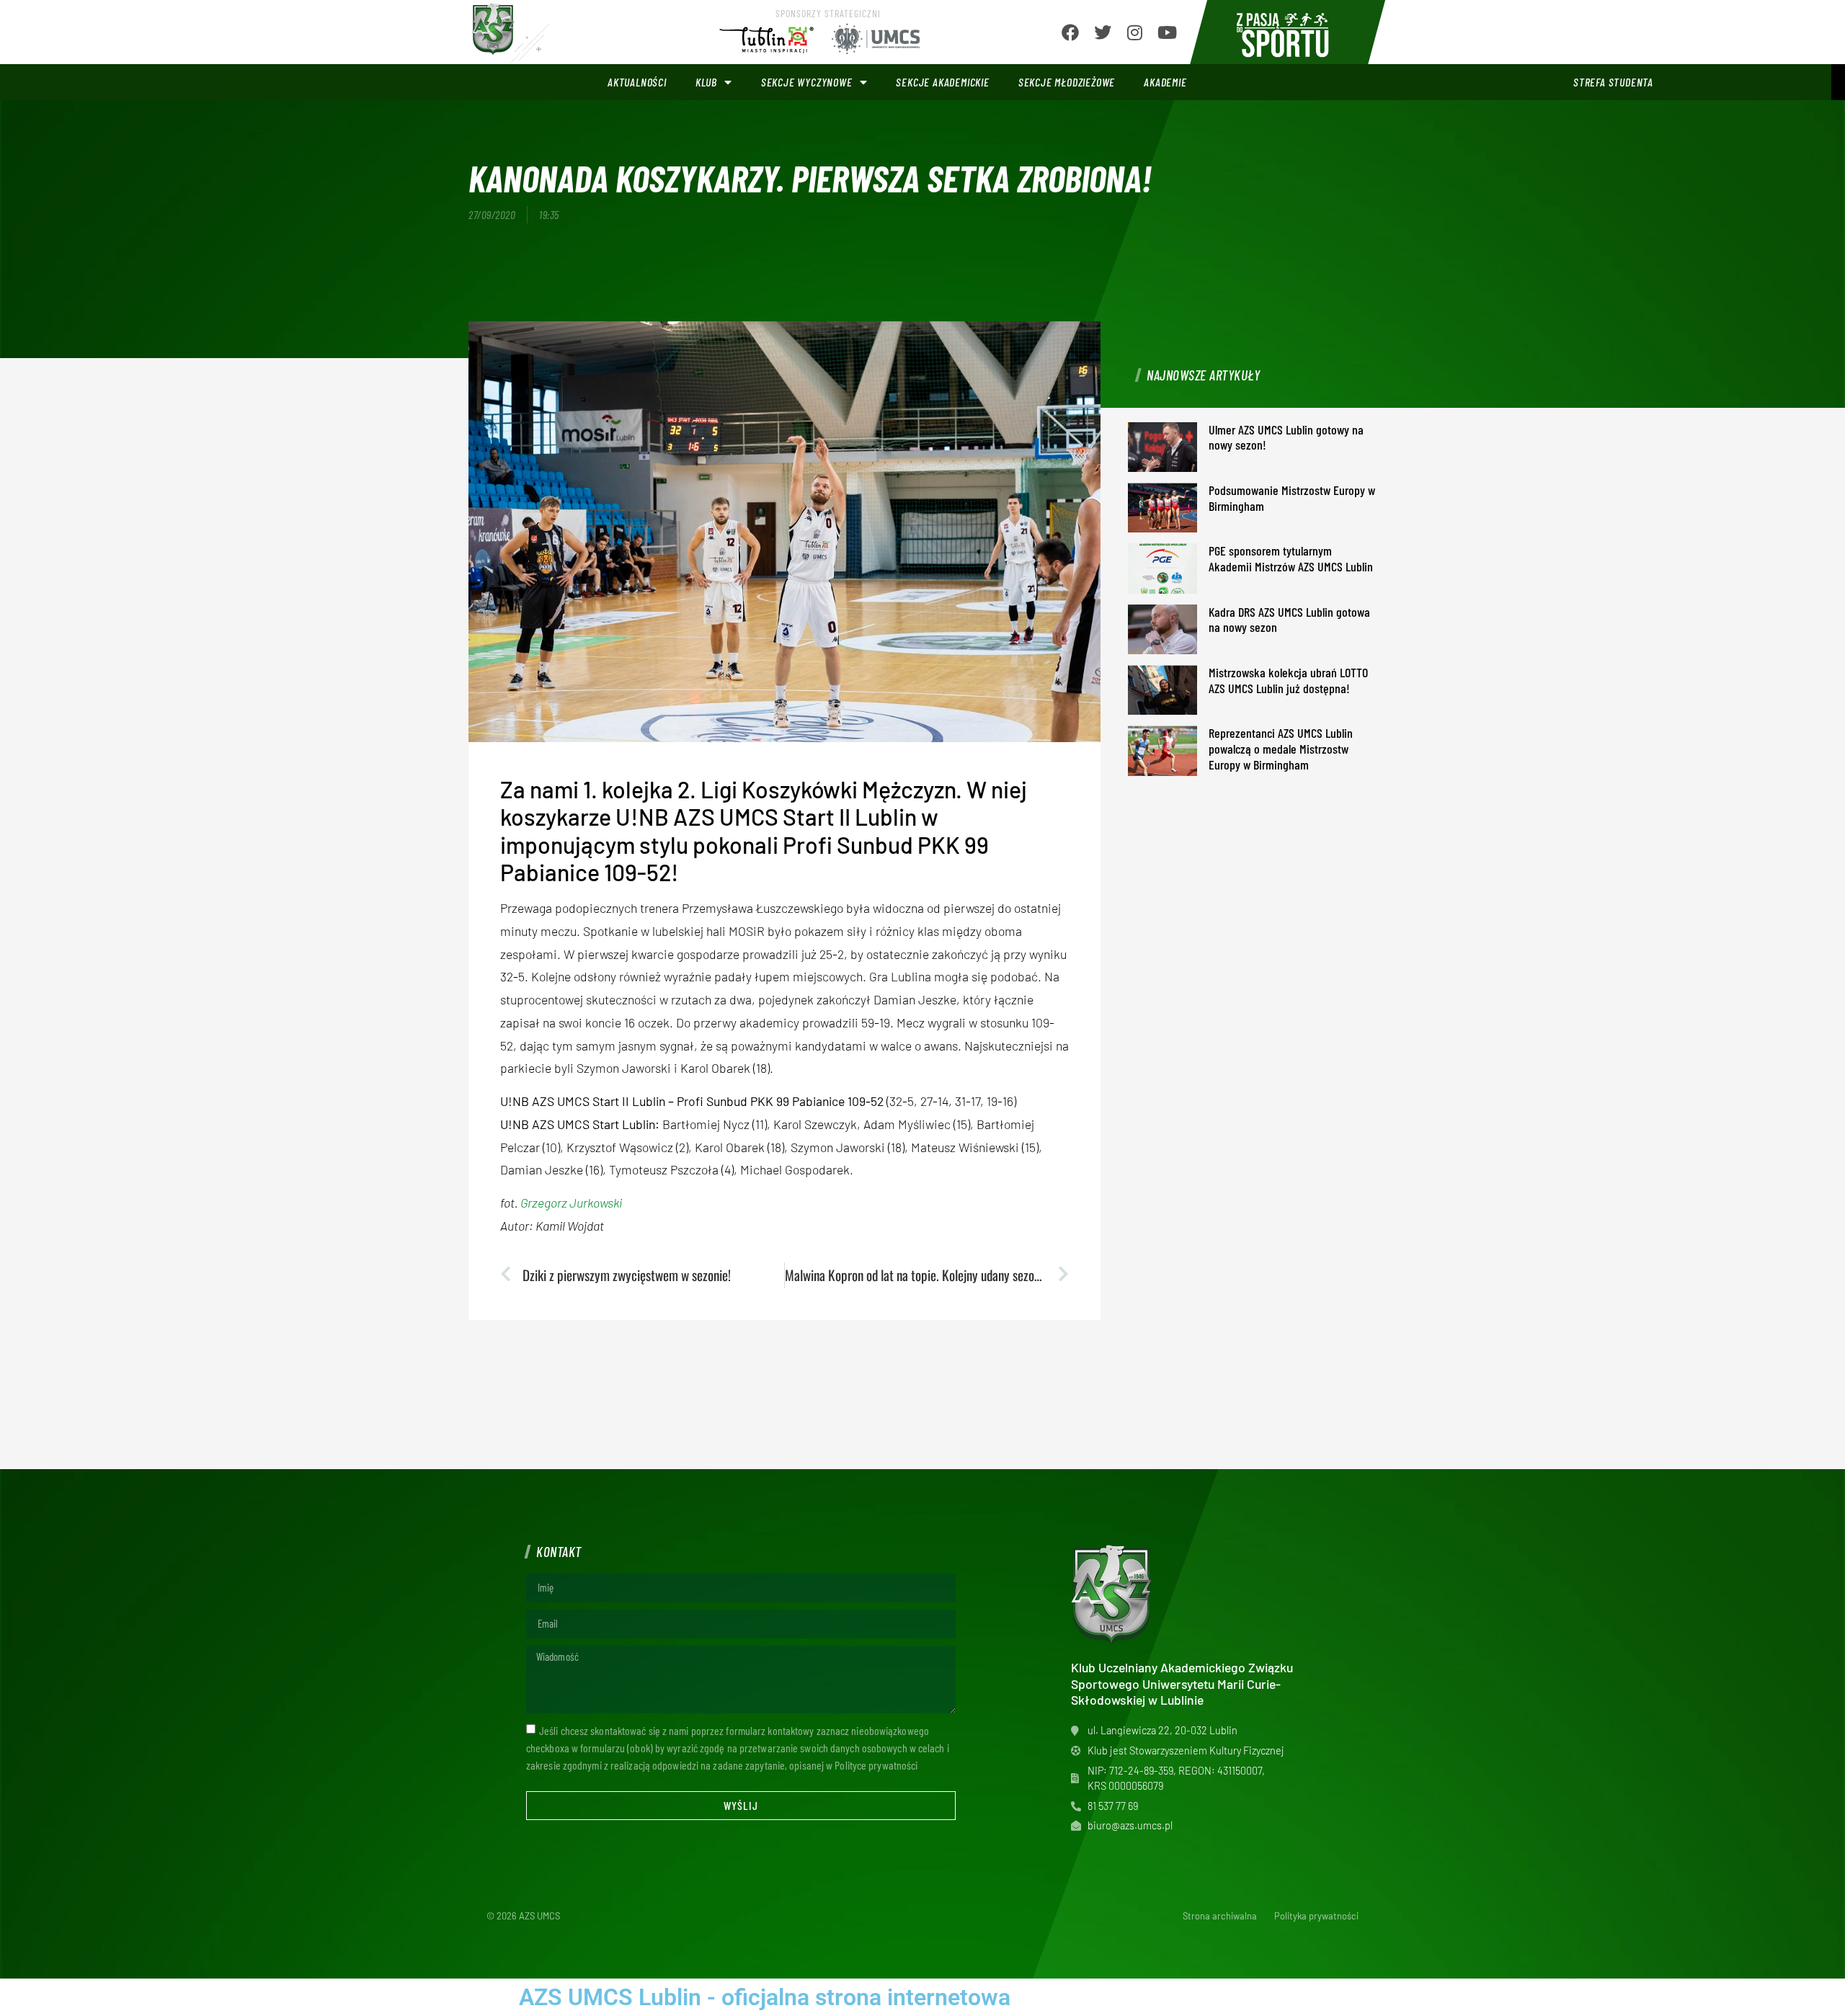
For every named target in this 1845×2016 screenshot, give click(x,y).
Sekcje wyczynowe (807, 82)
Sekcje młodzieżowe (1067, 82)
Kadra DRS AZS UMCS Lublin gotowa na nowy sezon (1289, 620)
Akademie (1165, 82)
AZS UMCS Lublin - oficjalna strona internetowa (765, 1997)
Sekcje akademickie (942, 82)
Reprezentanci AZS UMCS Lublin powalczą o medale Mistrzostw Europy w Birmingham (1281, 748)
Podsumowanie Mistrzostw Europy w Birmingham (1292, 498)
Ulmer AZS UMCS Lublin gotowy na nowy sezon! (1286, 437)
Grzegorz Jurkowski (571, 1203)
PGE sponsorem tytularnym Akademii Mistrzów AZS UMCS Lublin (1291, 558)
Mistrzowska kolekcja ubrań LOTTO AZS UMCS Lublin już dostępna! (1288, 680)
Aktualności (637, 82)
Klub (706, 82)
